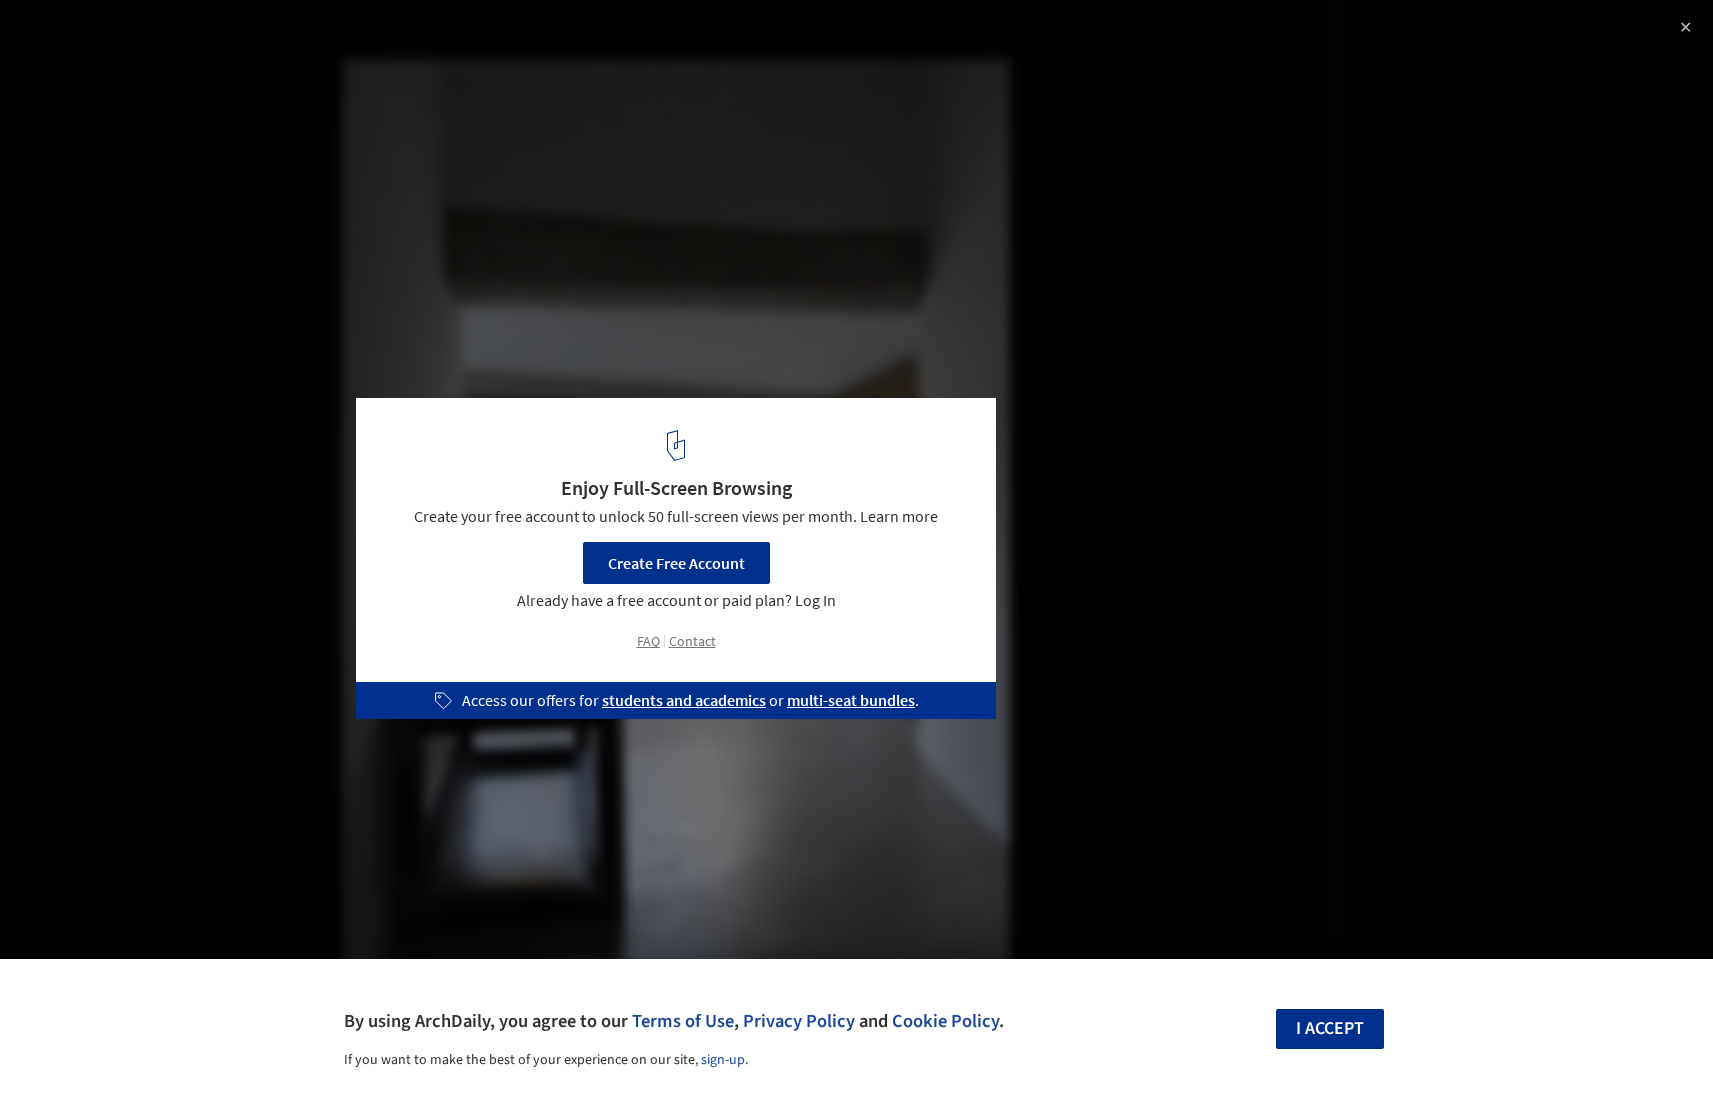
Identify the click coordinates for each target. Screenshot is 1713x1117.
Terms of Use (683, 1021)
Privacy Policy (799, 1021)
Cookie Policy (945, 1021)
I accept (1330, 1028)
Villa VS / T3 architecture (143, 36)
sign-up (723, 1060)
